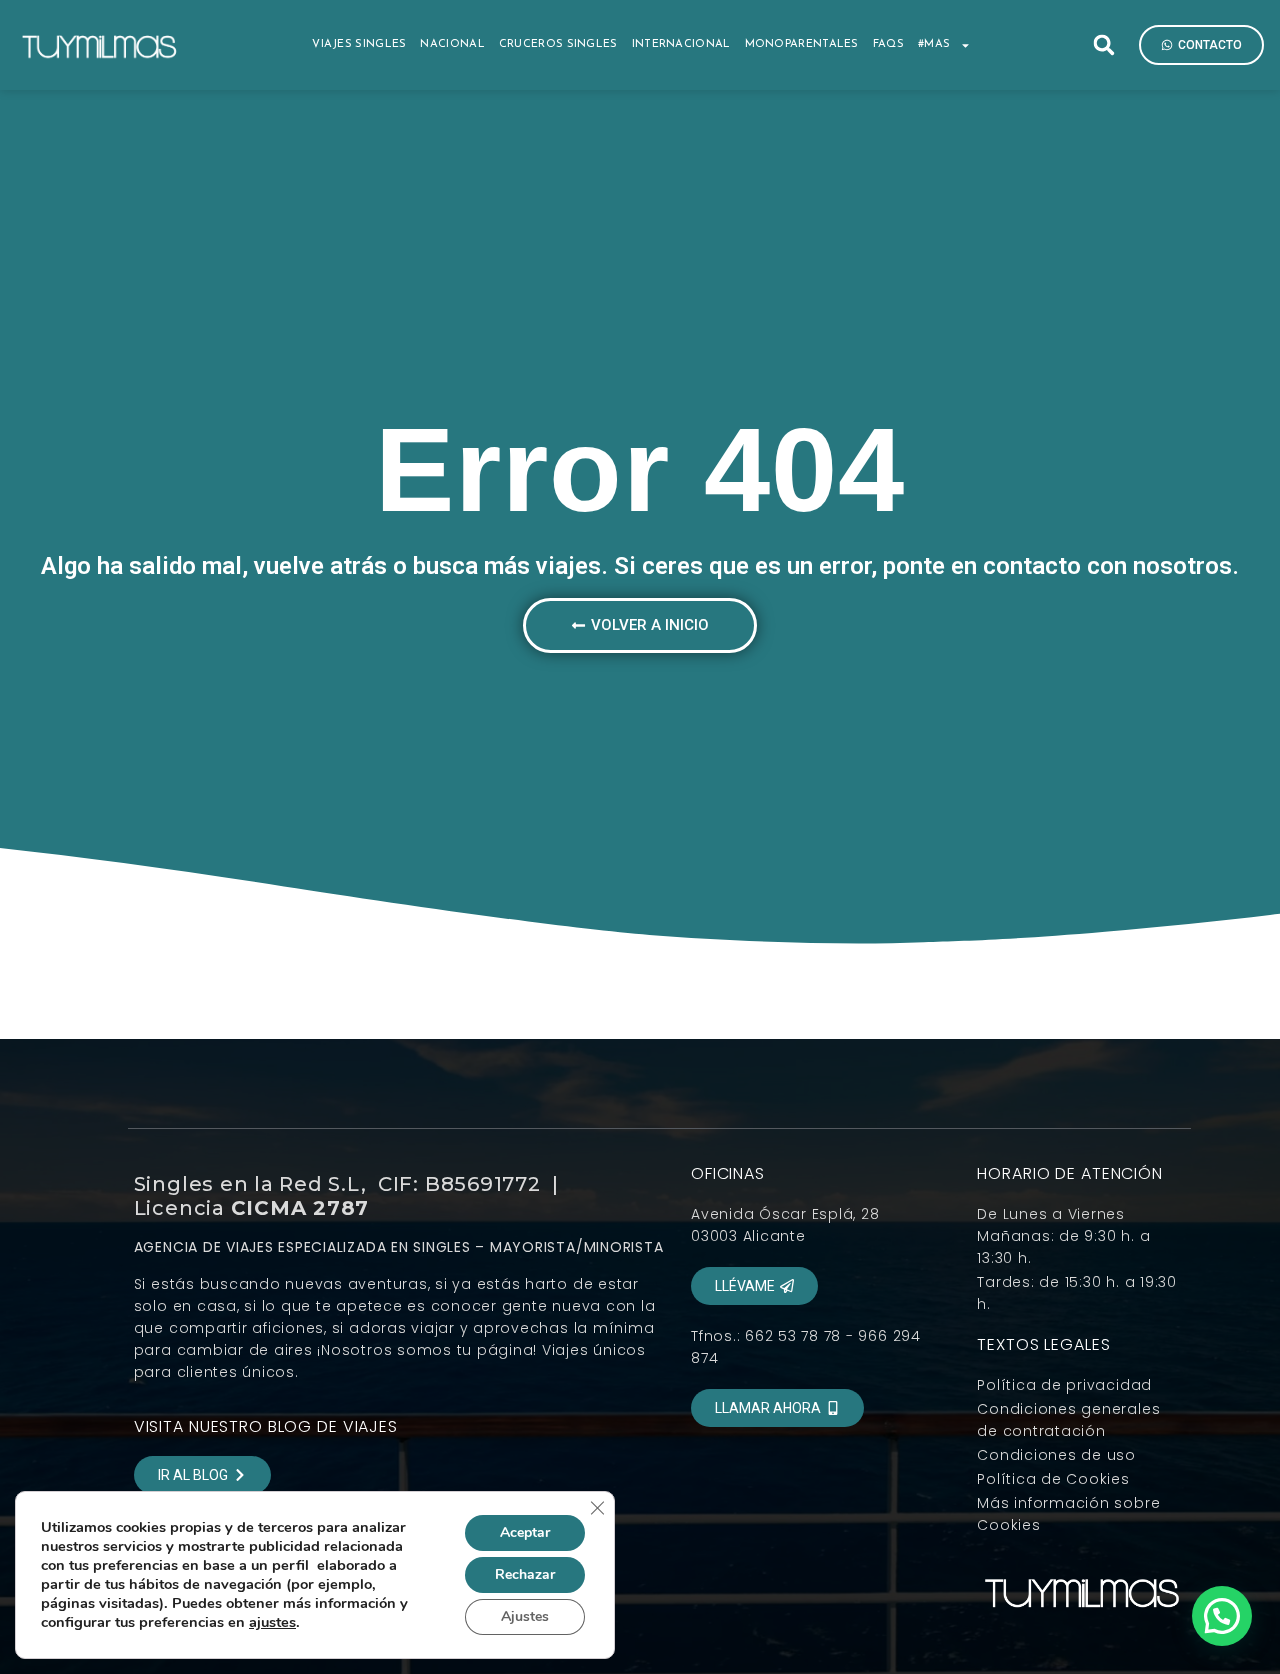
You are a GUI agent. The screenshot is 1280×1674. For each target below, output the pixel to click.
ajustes (272, 1622)
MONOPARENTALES (802, 44)
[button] (1104, 45)
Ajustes (525, 1616)
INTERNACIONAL (681, 44)
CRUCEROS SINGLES (558, 44)
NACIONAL (452, 44)
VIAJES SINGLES (359, 44)
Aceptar (525, 1532)
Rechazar (525, 1574)
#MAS (934, 44)
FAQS (888, 44)
